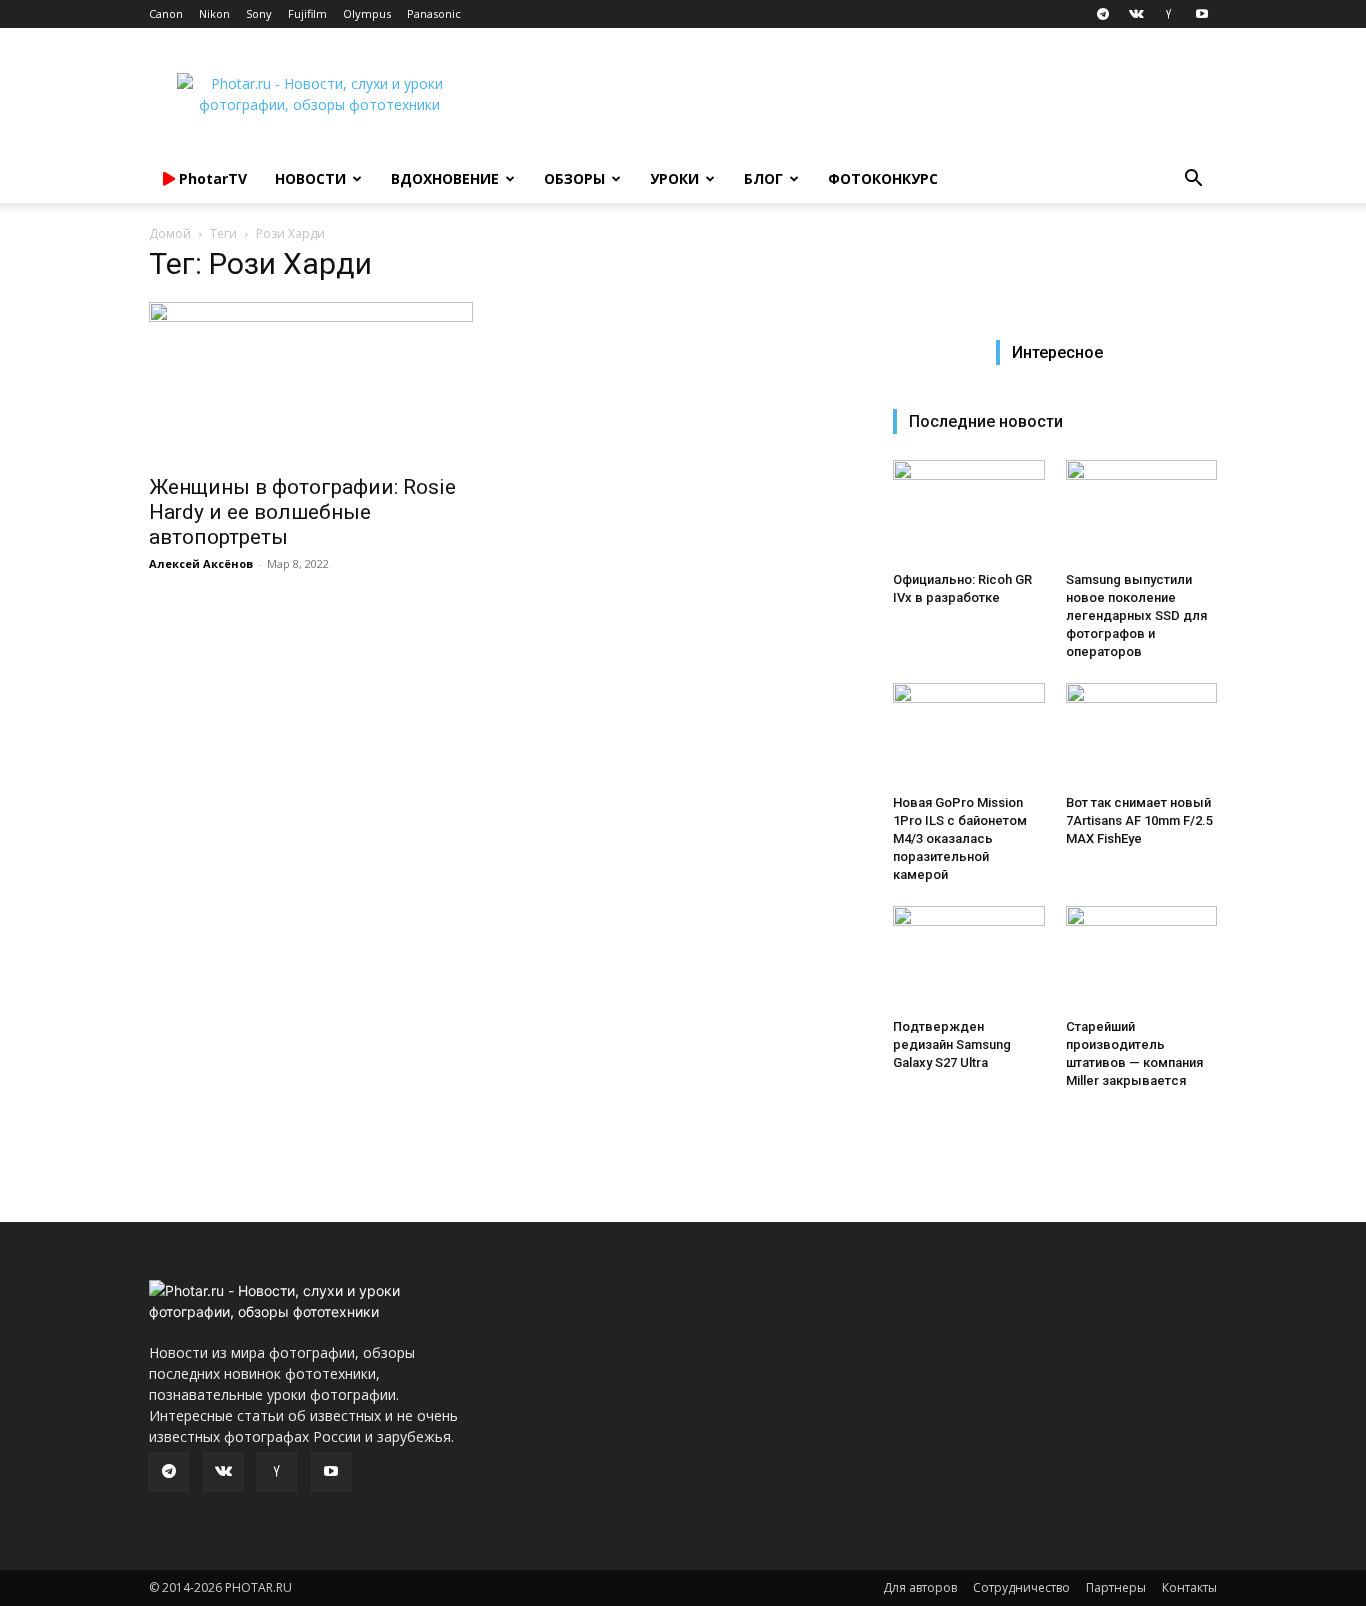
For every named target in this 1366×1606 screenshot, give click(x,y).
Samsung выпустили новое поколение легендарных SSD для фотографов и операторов (1136, 615)
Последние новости (986, 421)
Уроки (674, 178)
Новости (310, 178)
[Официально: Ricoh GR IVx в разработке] (969, 512)
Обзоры (574, 178)
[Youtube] (1202, 14)
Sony (259, 13)
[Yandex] (1169, 14)
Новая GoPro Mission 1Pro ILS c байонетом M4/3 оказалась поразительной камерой (960, 838)
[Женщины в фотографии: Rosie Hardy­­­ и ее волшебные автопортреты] (311, 382)
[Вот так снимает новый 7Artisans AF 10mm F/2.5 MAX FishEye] (1142, 735)
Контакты (1189, 1587)
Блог (763, 178)
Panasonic (434, 13)
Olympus (367, 13)
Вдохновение (445, 178)
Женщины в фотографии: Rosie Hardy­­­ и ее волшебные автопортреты (302, 512)
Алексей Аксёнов (201, 563)
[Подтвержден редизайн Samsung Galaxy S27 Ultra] (969, 958)
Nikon (214, 13)
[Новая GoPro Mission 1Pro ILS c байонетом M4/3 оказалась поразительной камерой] (969, 735)
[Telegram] (1103, 14)
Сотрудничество (1021, 1587)
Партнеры (1116, 1587)
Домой (170, 233)
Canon (166, 13)
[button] (1193, 180)
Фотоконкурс (883, 178)
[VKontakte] (1136, 14)
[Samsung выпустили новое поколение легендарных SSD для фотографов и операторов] (1142, 512)
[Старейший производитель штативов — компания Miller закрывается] (1142, 958)
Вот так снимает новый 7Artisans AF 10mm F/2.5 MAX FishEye (1139, 820)
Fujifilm (307, 13)
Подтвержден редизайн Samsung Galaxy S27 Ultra (952, 1044)
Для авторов (920, 1587)
